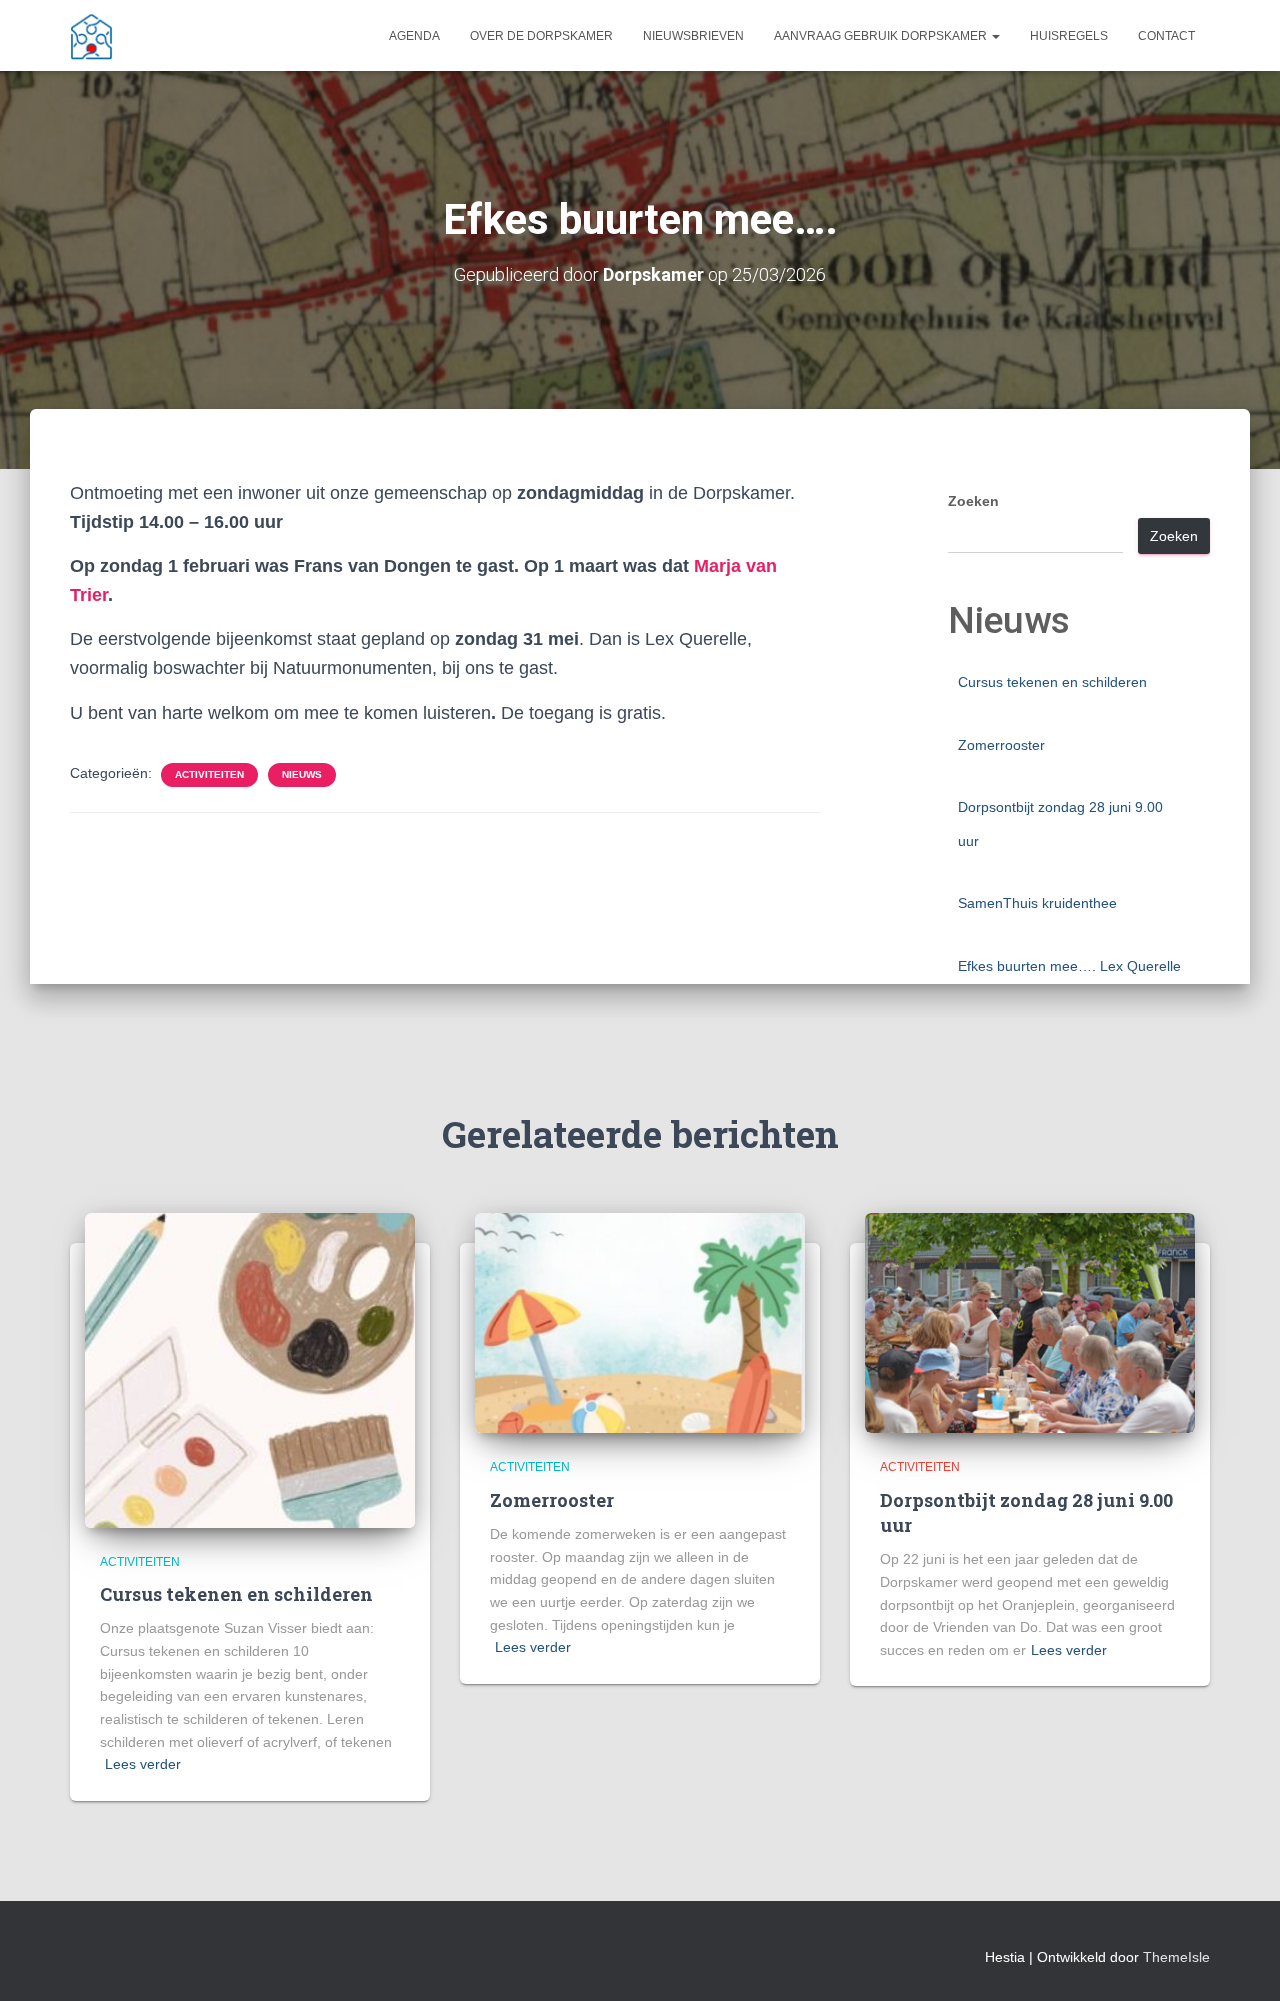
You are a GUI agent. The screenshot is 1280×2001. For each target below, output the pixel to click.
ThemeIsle (1176, 1957)
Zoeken (973, 501)
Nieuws (302, 774)
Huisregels (1069, 36)
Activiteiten (209, 774)
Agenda (414, 36)
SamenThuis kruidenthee (1037, 903)
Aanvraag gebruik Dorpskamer (882, 36)
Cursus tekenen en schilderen (1052, 682)
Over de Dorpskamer (541, 36)
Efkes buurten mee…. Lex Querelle (1069, 966)
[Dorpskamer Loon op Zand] (91, 36)
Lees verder (143, 1764)
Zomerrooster (1001, 745)
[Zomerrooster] (640, 1322)
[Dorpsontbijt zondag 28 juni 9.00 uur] (1030, 1322)
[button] (995, 36)
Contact (1166, 36)
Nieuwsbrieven (693, 36)
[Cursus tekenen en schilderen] (250, 1369)
